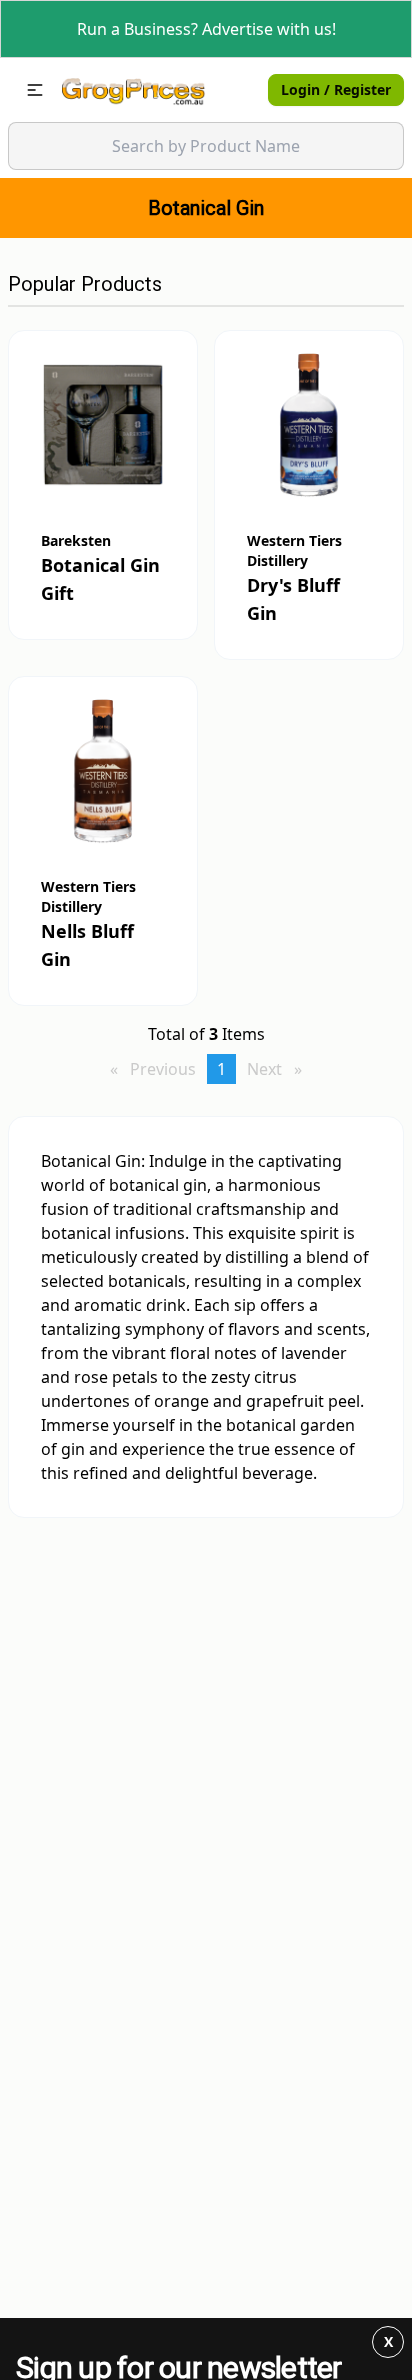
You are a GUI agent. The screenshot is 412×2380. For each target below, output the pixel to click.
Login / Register (336, 89)
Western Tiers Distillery (294, 550)
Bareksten (76, 540)
